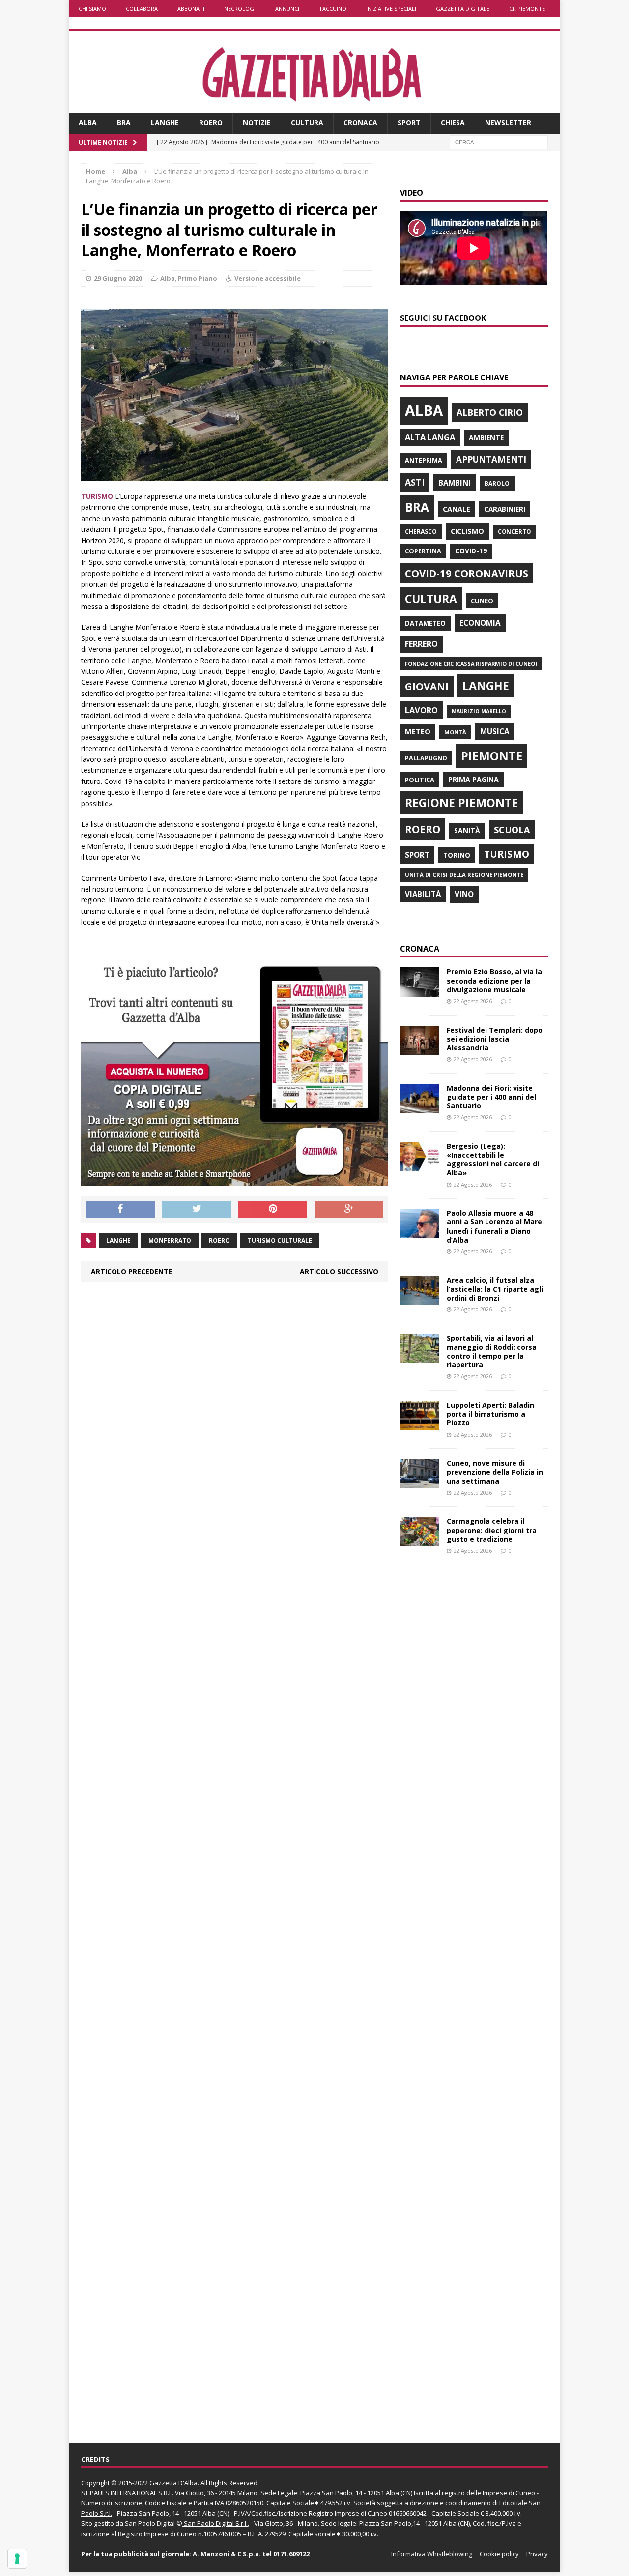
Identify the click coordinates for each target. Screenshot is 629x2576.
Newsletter (508, 123)
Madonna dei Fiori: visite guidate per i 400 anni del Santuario (491, 1097)
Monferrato (170, 1240)
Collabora (142, 9)
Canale (457, 509)
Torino (457, 855)
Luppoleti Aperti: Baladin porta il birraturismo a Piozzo (490, 1414)
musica (495, 731)
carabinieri (505, 509)
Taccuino (333, 9)
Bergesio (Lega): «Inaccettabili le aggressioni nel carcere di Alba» (493, 1159)
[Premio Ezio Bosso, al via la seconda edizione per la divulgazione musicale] (420, 991)
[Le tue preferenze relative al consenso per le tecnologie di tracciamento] (17, 2559)
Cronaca (360, 123)
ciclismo (467, 531)
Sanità (467, 830)
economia (480, 623)
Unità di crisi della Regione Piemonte (464, 875)
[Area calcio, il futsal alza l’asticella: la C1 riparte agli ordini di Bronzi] (420, 1299)
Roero (211, 123)
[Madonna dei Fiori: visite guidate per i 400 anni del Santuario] (420, 1107)
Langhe (165, 123)
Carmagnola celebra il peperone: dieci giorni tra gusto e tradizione (492, 1530)
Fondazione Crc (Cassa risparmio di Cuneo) (471, 663)
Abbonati (191, 9)
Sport (409, 123)
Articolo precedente (132, 1271)
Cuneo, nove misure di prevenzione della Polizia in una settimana (495, 1472)
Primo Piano (198, 278)
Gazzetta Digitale (463, 9)
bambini (455, 483)
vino (464, 894)
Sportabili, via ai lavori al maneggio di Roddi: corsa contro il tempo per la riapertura (492, 1352)
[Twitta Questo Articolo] (197, 1210)
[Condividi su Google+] (349, 1210)
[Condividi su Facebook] (120, 1210)
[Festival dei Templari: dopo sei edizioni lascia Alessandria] (420, 1049)
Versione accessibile (268, 278)
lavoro (421, 710)
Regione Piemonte (461, 803)
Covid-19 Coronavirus (467, 573)
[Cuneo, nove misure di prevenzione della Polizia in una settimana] (420, 1483)
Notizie (257, 123)
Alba (88, 123)
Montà (455, 732)
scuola (512, 830)
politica (420, 780)
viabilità (423, 894)
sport (417, 855)
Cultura (307, 123)
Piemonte (492, 756)
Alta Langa (430, 437)
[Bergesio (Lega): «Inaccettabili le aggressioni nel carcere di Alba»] (420, 1165)
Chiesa (453, 123)
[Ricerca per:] (499, 141)
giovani (427, 686)
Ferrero (421, 644)
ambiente (486, 438)
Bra (124, 123)
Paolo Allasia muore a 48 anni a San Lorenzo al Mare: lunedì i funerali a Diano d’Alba (495, 1226)
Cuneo (482, 601)
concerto (514, 532)
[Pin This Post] (273, 1210)
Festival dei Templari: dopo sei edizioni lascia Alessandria (495, 1039)
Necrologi (240, 9)
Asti (415, 482)
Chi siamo (92, 9)
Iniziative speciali (391, 9)
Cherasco (421, 532)
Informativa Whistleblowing (432, 2554)
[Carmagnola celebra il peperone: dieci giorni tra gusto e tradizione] (420, 1541)
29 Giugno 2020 (118, 278)
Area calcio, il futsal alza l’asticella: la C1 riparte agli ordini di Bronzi (495, 1289)
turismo (507, 854)
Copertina (423, 551)
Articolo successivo (339, 1271)
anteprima (424, 460)
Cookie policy (499, 2554)
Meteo (418, 731)
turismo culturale (280, 1240)
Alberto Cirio (490, 412)
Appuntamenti (491, 459)
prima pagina (473, 779)
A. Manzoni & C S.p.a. (227, 2554)
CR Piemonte (527, 9)
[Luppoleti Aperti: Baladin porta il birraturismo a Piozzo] (420, 1425)
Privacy (537, 2554)
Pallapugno (426, 758)
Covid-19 (471, 551)
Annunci (287, 9)
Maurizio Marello (479, 711)
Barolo (497, 483)
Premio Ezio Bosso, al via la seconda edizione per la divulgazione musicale (494, 980)
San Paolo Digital (150, 2523)
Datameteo (425, 623)
